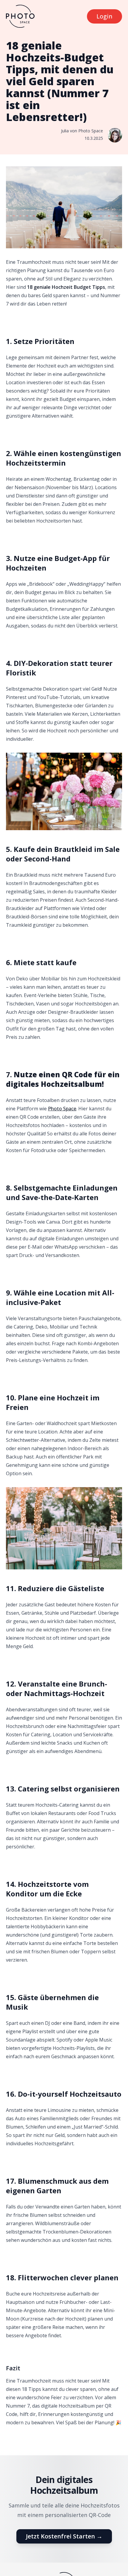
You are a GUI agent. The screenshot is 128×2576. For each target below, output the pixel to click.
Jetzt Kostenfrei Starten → (64, 2536)
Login (104, 16)
